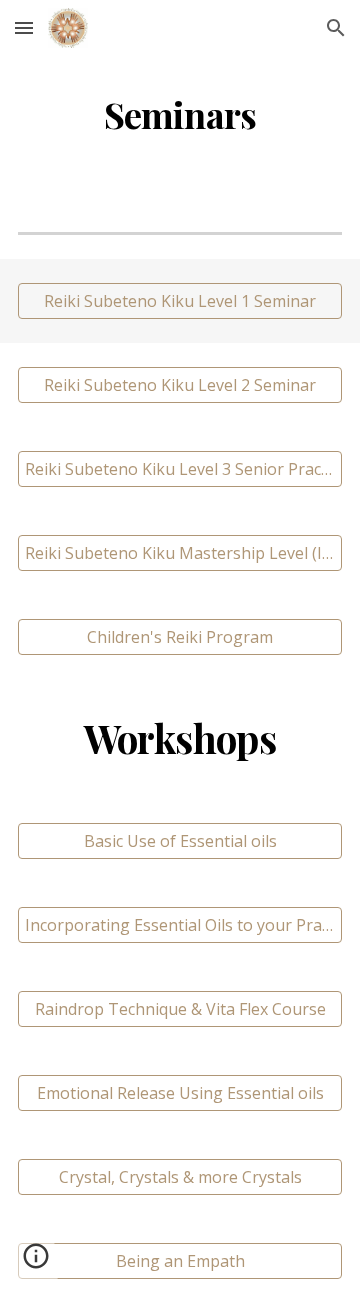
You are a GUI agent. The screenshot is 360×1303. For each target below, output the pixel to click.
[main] (180, 115)
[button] (24, 27)
